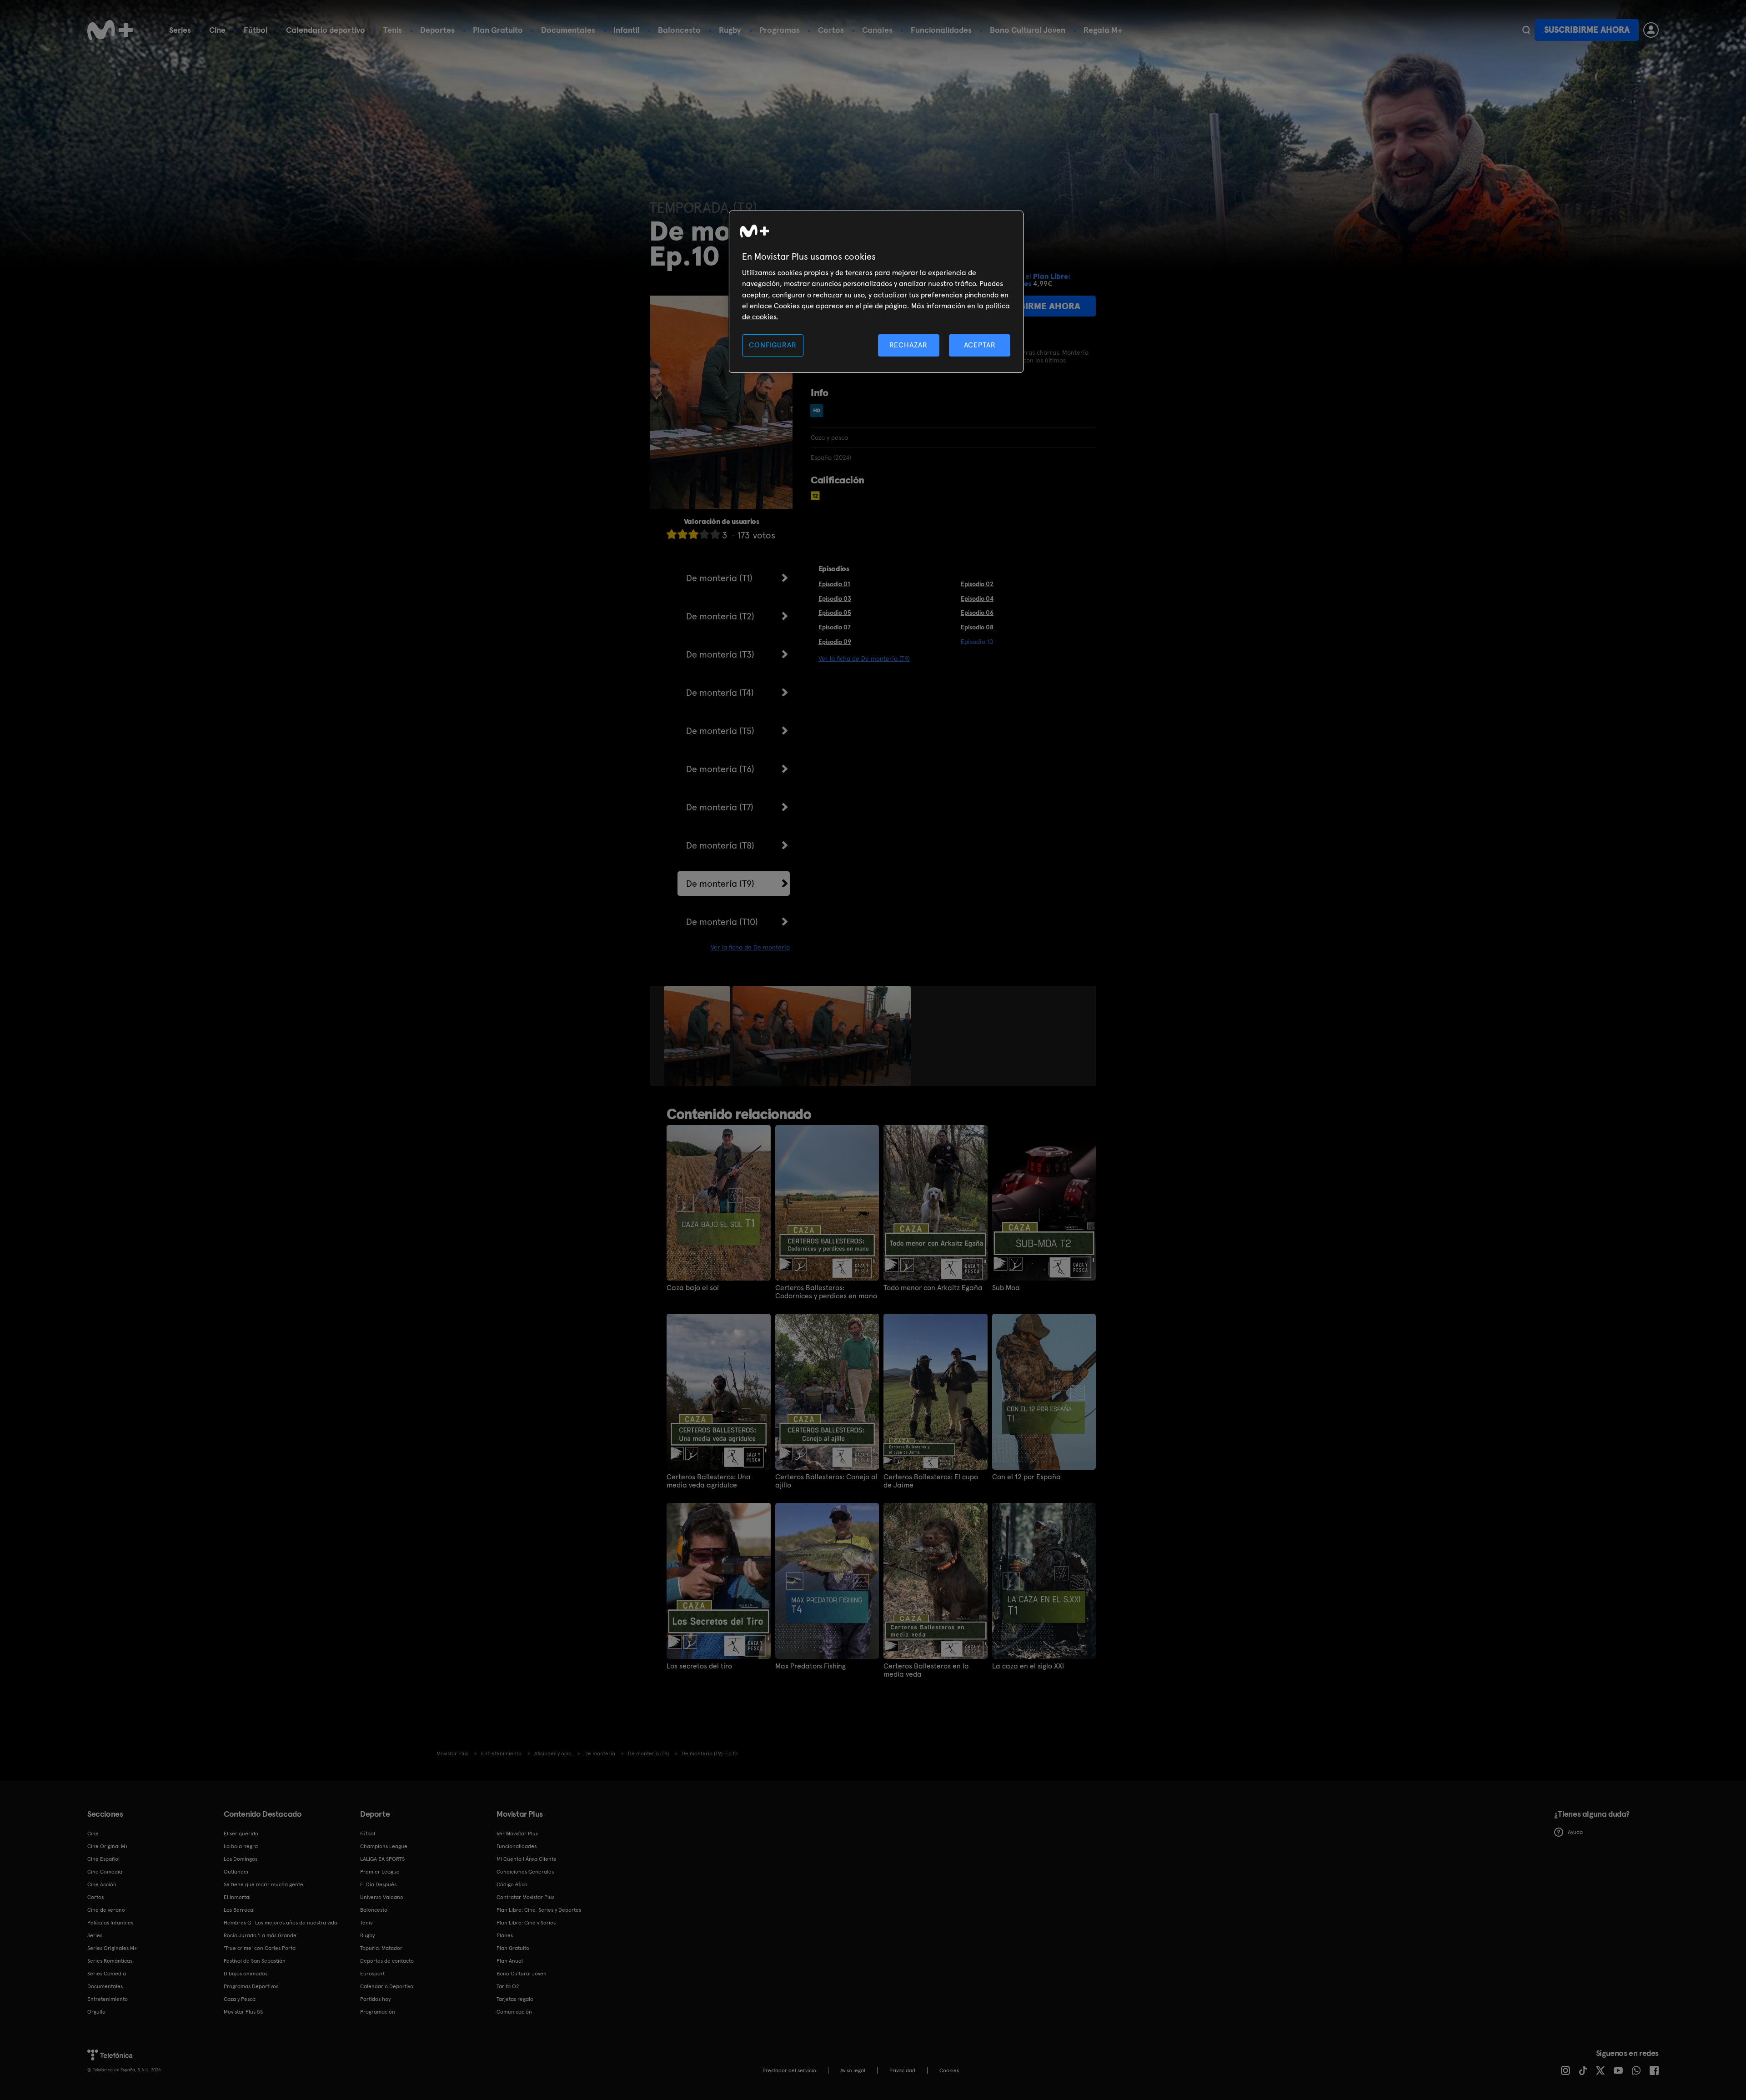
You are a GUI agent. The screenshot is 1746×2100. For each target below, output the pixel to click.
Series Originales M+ (112, 1948)
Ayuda (1575, 1832)
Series (180, 30)
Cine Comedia (105, 1872)
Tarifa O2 (508, 1986)
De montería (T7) (720, 807)
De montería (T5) (720, 731)
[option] (698, 1036)
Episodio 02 (977, 584)
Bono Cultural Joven (1028, 30)
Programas (780, 30)
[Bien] (704, 534)
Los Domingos (241, 1859)
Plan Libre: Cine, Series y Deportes (539, 1910)
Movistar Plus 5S (243, 2012)
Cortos (831, 30)
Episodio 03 (835, 598)
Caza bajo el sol (693, 1288)
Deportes (437, 30)
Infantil (627, 30)
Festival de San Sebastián (255, 1961)
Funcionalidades (941, 30)
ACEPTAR (980, 345)
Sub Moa (1006, 1288)
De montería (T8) (720, 845)
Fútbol (256, 30)
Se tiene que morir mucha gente (263, 1884)
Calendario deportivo (326, 30)
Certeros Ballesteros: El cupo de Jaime (931, 1481)
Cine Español (103, 1859)
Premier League (380, 1872)
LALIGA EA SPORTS (382, 1859)
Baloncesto (679, 30)
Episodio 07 (835, 627)
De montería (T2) (720, 616)
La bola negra (241, 1846)
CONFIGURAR (773, 345)
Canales (877, 30)
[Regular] (693, 534)
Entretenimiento (108, 1999)
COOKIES (949, 2070)
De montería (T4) (720, 693)
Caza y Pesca (240, 1999)
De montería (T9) (720, 884)
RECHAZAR (908, 345)
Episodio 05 (835, 613)
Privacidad (902, 2070)
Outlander (236, 1872)
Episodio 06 (977, 613)
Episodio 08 (977, 627)
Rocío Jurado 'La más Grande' (261, 1935)
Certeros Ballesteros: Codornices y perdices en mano (826, 1292)
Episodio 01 (834, 584)
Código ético (512, 1884)
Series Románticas (110, 1961)
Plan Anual (510, 1961)
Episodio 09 (835, 642)
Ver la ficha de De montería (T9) (864, 658)
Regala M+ (1103, 30)
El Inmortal (237, 1897)
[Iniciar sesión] (1651, 30)
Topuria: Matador (381, 1948)
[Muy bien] (715, 534)
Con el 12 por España (1026, 1477)
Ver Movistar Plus (517, 1834)
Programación (378, 2012)
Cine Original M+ (108, 1846)
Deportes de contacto (387, 1961)
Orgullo (96, 2012)
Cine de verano (106, 1910)
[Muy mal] (672, 534)
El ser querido (241, 1834)
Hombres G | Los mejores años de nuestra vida (281, 1923)
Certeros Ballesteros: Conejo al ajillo (826, 1481)
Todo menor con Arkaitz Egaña (933, 1288)
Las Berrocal (239, 1910)
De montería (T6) (720, 769)
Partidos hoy (375, 1999)
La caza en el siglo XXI (1028, 1666)
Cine (217, 30)
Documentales (568, 30)
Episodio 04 (977, 598)
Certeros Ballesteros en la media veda (926, 1670)
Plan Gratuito (498, 30)
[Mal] (682, 534)
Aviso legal (853, 2070)
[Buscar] (1526, 30)
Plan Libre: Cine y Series (526, 1923)
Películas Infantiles (110, 1923)
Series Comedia (107, 1974)
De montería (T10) (722, 922)
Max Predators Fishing (810, 1666)
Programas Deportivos (251, 1986)
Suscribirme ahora (1587, 30)
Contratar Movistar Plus (525, 1897)
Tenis (393, 30)
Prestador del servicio (789, 2070)
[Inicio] (110, 30)
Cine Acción (102, 1884)
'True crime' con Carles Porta (260, 1948)
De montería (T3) (720, 654)
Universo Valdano (382, 1897)
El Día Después (378, 1884)
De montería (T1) (719, 578)
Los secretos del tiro (699, 1666)
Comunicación (514, 2012)
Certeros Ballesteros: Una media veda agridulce (709, 1481)
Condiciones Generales (525, 1872)
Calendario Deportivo (387, 1986)
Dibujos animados (246, 1974)
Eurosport (372, 1974)
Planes (505, 1935)
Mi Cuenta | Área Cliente (527, 1859)
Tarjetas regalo (515, 1999)
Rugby (730, 30)
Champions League (384, 1846)
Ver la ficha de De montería (750, 947)
